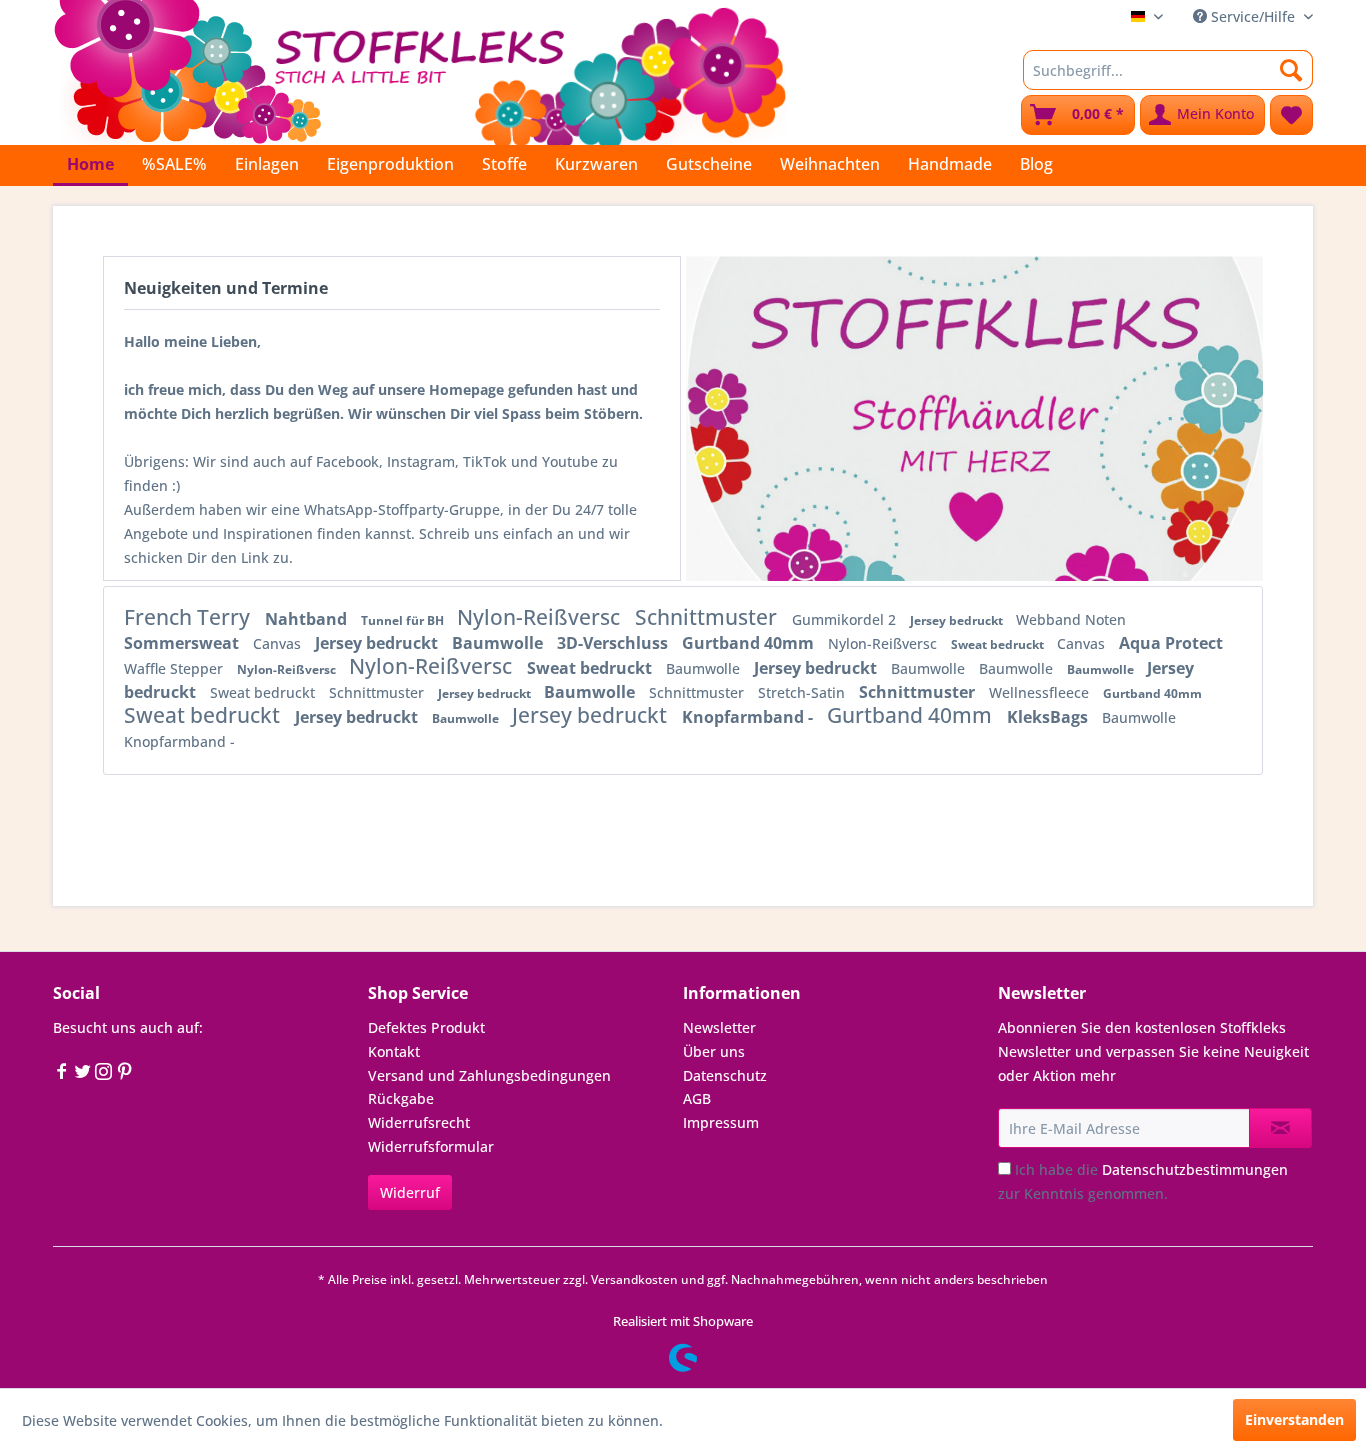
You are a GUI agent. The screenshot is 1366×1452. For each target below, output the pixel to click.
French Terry (189, 617)
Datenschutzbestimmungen (1195, 1169)
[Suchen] (1291, 70)
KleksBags (1049, 717)
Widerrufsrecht (419, 1122)
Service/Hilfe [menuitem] (1253, 16)
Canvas (279, 643)
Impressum (721, 1122)
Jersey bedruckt (958, 620)
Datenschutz (725, 1075)
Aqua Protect (1171, 643)
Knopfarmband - (749, 717)
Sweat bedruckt (999, 644)
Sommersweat (183, 643)
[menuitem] (1168, 70)
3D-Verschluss (614, 643)
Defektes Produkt (426, 1027)
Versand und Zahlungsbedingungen (489, 1075)
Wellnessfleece (1041, 692)
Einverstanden (1294, 1419)
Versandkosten (634, 1279)
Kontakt (394, 1051)
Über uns (714, 1051)
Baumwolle (499, 643)
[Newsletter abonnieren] (1280, 1128)
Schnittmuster (708, 617)
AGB (697, 1098)
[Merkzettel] (1291, 115)
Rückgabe (401, 1098)
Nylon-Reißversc (541, 617)
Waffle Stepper (175, 668)
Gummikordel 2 (846, 619)
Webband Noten (1071, 619)
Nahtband (308, 619)
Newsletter (719, 1027)
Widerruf (410, 1192)
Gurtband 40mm (750, 643)
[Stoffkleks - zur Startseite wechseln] (420, 70)
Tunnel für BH (404, 620)
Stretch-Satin (803, 692)
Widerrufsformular (431, 1146)
